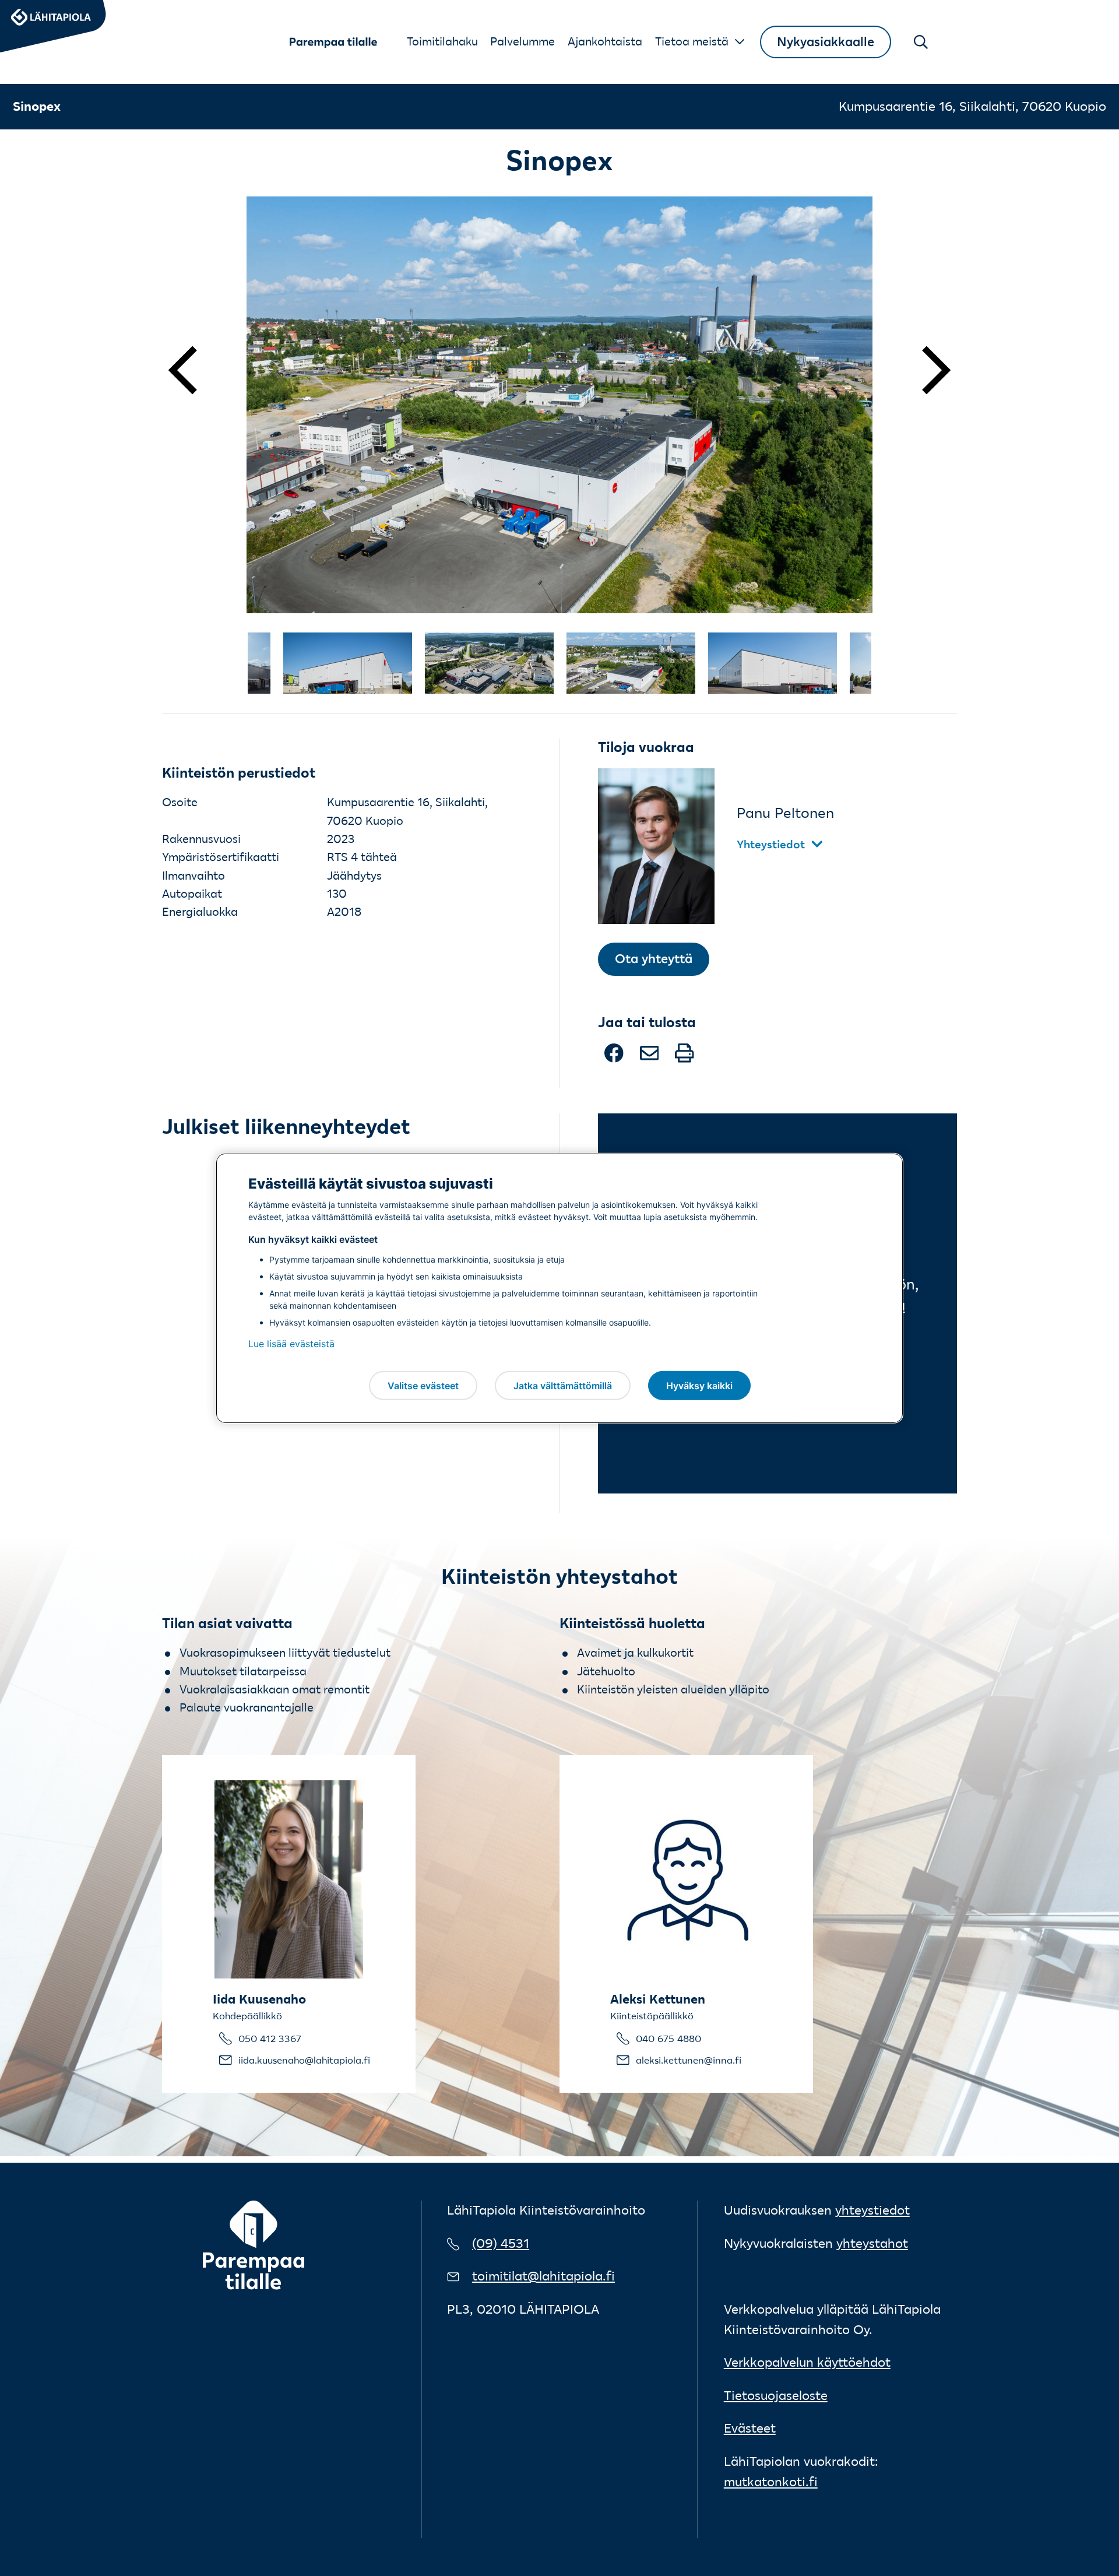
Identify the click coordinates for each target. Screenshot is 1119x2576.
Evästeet (750, 2428)
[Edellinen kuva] (198, 370)
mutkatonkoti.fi (771, 2482)
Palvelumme (522, 41)
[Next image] (921, 370)
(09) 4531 (501, 2243)
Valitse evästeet (423, 1385)
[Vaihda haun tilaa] (921, 42)
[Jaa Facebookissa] (615, 1058)
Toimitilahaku (442, 41)
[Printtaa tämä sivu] (684, 1058)
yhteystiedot (872, 2210)
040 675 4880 (668, 2039)
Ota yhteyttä (654, 959)
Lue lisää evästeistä (291, 1344)
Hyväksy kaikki (699, 1385)
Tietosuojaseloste (776, 2396)
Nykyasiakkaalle (826, 42)
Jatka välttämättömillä (563, 1385)
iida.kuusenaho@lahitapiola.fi (304, 2060)
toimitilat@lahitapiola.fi (543, 2276)
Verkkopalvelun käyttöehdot (807, 2362)
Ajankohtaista (605, 41)
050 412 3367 (270, 2039)
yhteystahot (872, 2243)
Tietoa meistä (692, 41)
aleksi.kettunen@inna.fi (689, 2060)
